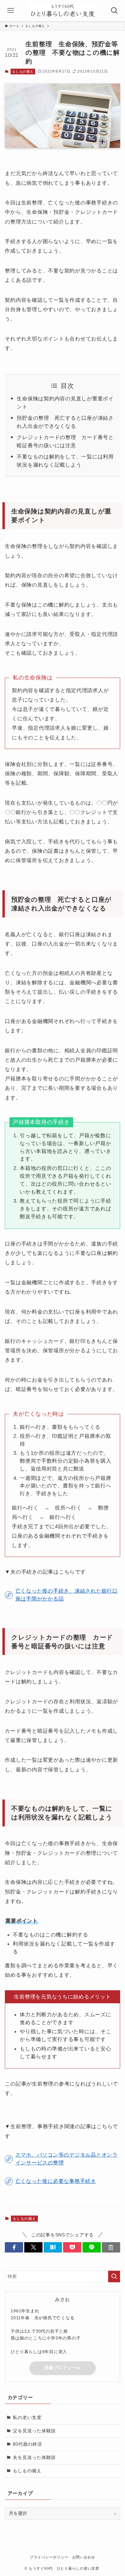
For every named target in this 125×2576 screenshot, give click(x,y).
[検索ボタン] (114, 11)
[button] (14, 2247)
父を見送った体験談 (34, 2431)
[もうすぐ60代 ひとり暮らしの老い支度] (62, 11)
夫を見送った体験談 (34, 2457)
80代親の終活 (27, 2444)
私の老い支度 (27, 2418)
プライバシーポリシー (49, 2557)
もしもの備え (23, 71)
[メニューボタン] (11, 11)
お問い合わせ (84, 2557)
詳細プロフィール (62, 2368)
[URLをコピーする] (111, 2247)
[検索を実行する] (114, 2277)
